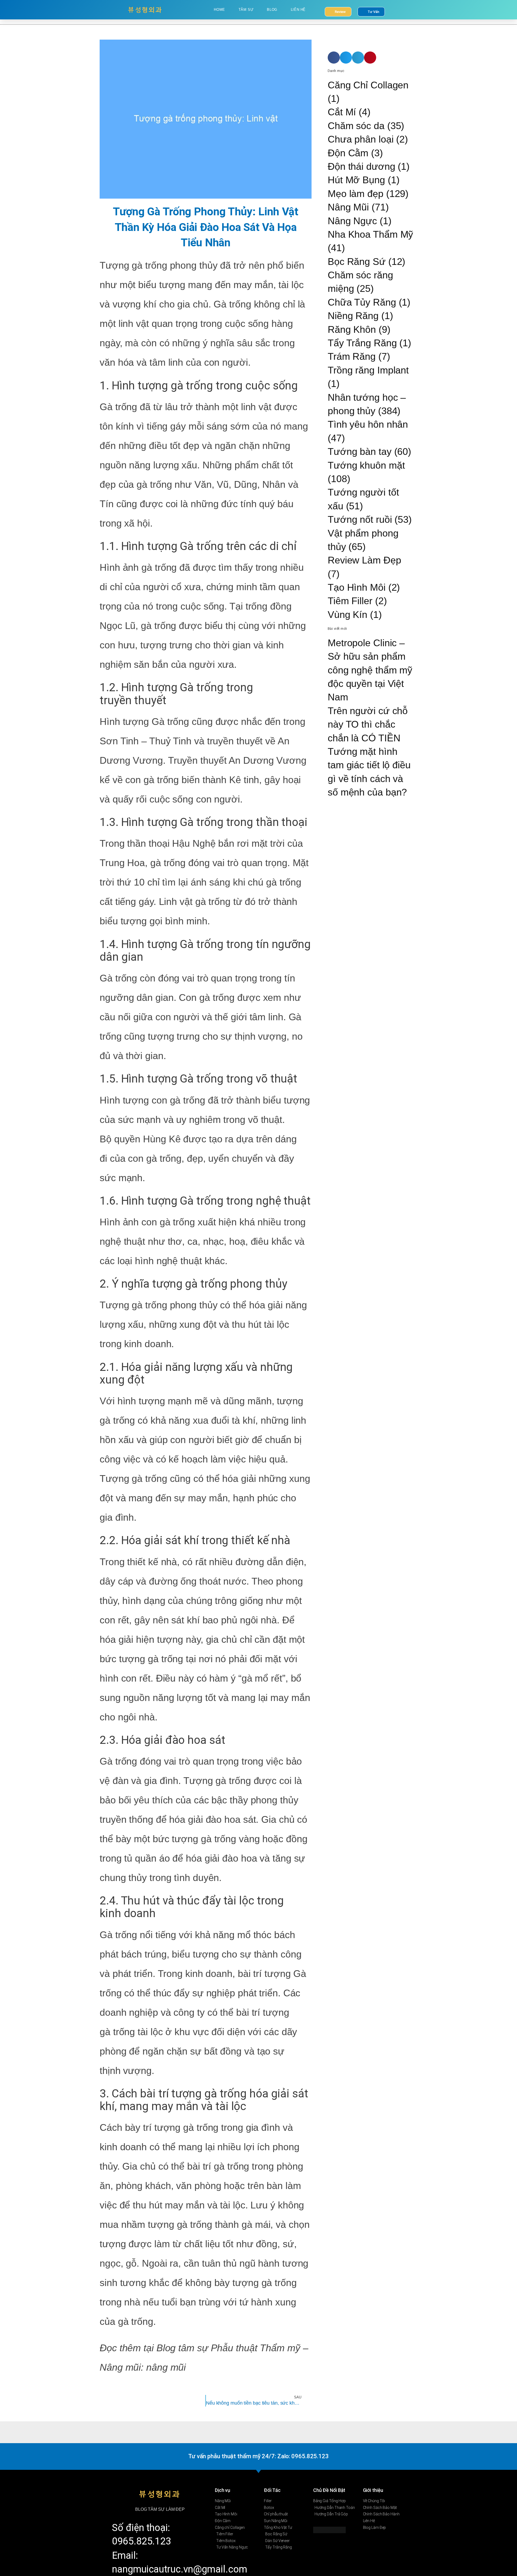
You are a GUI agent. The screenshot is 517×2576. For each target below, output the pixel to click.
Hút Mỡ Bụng (356, 180)
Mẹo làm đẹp (356, 194)
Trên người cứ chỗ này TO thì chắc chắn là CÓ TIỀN (368, 724)
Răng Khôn (352, 329)
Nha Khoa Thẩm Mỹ (370, 234)
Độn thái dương (361, 166)
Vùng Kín (347, 615)
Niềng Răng (353, 316)
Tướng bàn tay (360, 452)
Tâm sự (246, 10)
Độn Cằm (348, 153)
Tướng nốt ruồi (360, 519)
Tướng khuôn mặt (366, 465)
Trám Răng (352, 356)
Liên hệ (298, 10)
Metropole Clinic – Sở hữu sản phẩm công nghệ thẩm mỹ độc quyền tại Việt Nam (370, 670)
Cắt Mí (342, 112)
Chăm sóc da (356, 126)
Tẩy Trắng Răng (362, 343)
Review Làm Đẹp (364, 560)
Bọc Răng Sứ (357, 262)
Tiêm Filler (350, 601)
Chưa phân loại (361, 139)
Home (219, 10)
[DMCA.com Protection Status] (329, 2529)
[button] (334, 58)
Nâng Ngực (352, 221)
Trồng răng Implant (368, 370)
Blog (272, 10)
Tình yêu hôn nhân (368, 424)
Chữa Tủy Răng (362, 302)
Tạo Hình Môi (357, 587)
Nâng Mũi (348, 207)
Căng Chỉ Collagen (368, 85)
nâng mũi (166, 2367)
